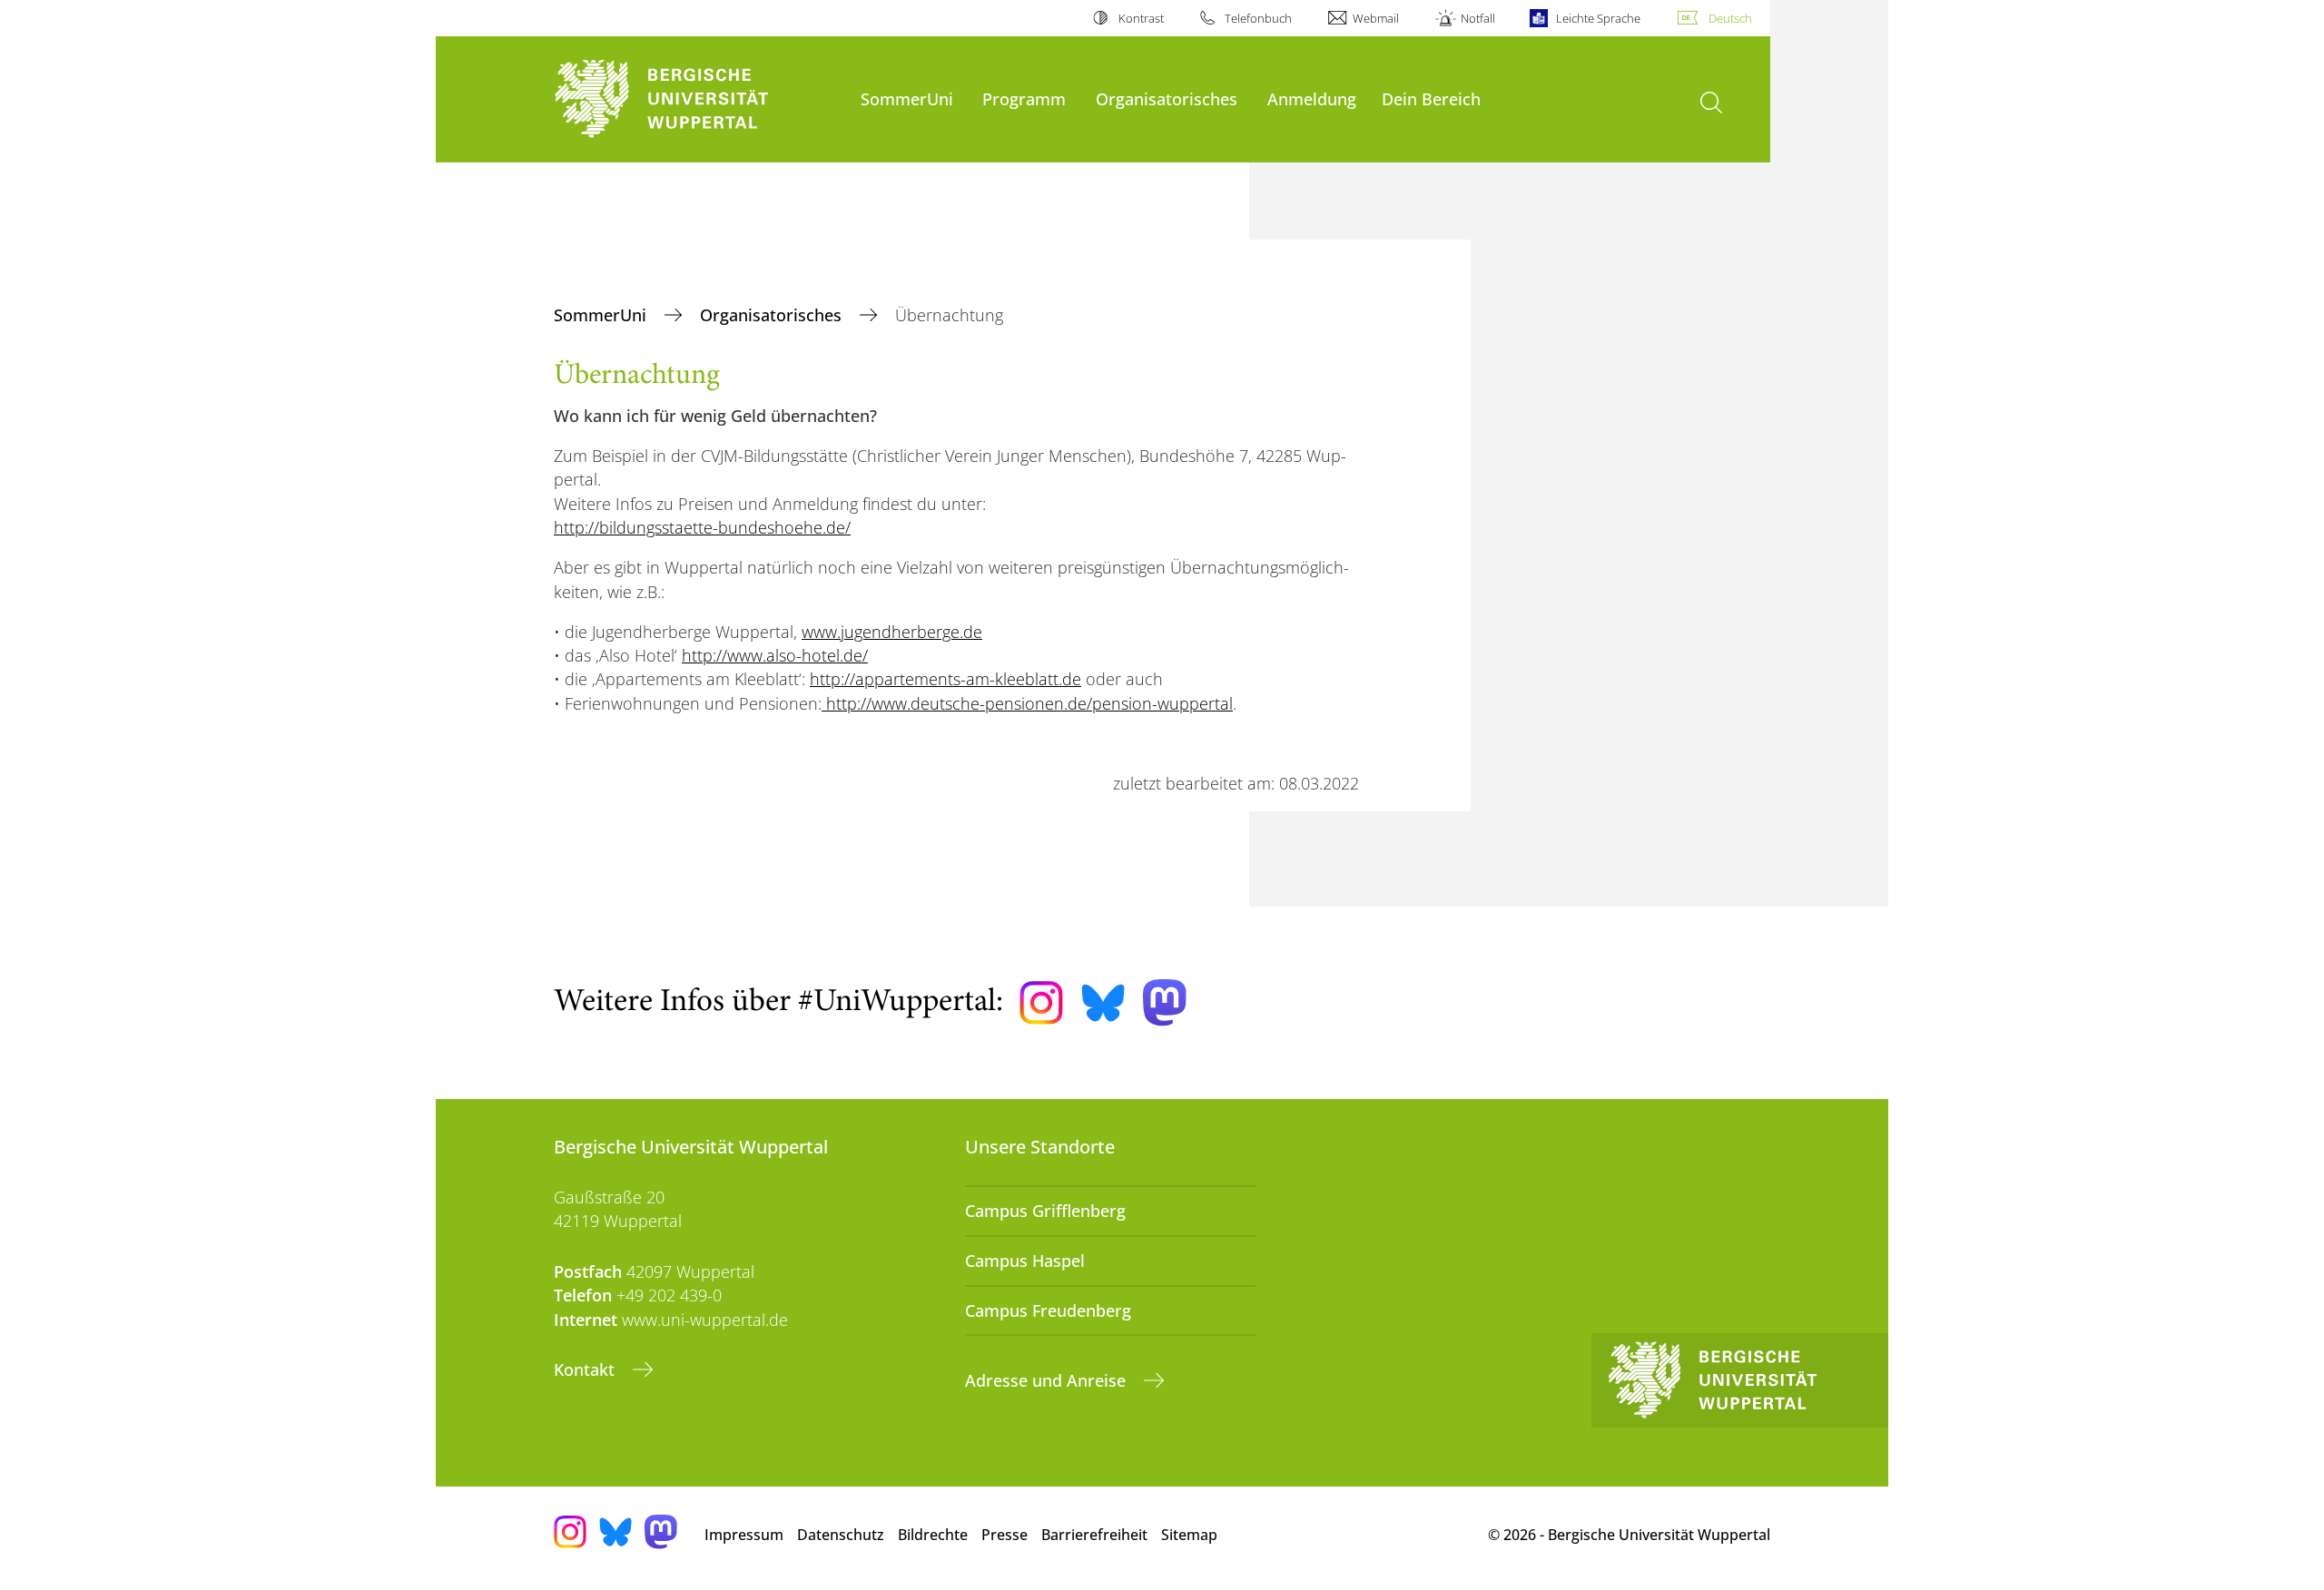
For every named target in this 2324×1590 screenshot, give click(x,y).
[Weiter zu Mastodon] (1165, 1002)
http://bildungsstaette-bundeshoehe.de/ (702, 527)
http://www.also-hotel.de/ (775, 655)
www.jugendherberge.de (892, 632)
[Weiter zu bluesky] (1103, 1003)
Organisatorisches (1167, 98)
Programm (1024, 98)
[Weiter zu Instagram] (1041, 1003)
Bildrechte (933, 1535)
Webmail (1376, 18)
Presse (1004, 1535)
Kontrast (1141, 18)
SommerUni (907, 98)
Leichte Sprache (1598, 18)
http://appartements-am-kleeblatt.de (945, 679)
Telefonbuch (1258, 18)
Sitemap (1189, 1535)
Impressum (744, 1535)
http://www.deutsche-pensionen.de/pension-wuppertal (1027, 703)
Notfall (1477, 18)
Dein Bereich (1431, 98)
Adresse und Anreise (1048, 1380)
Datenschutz (841, 1535)
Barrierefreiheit (1094, 1535)
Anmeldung (1312, 98)
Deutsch (1730, 18)
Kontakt (586, 1369)
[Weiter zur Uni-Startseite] (698, 99)
